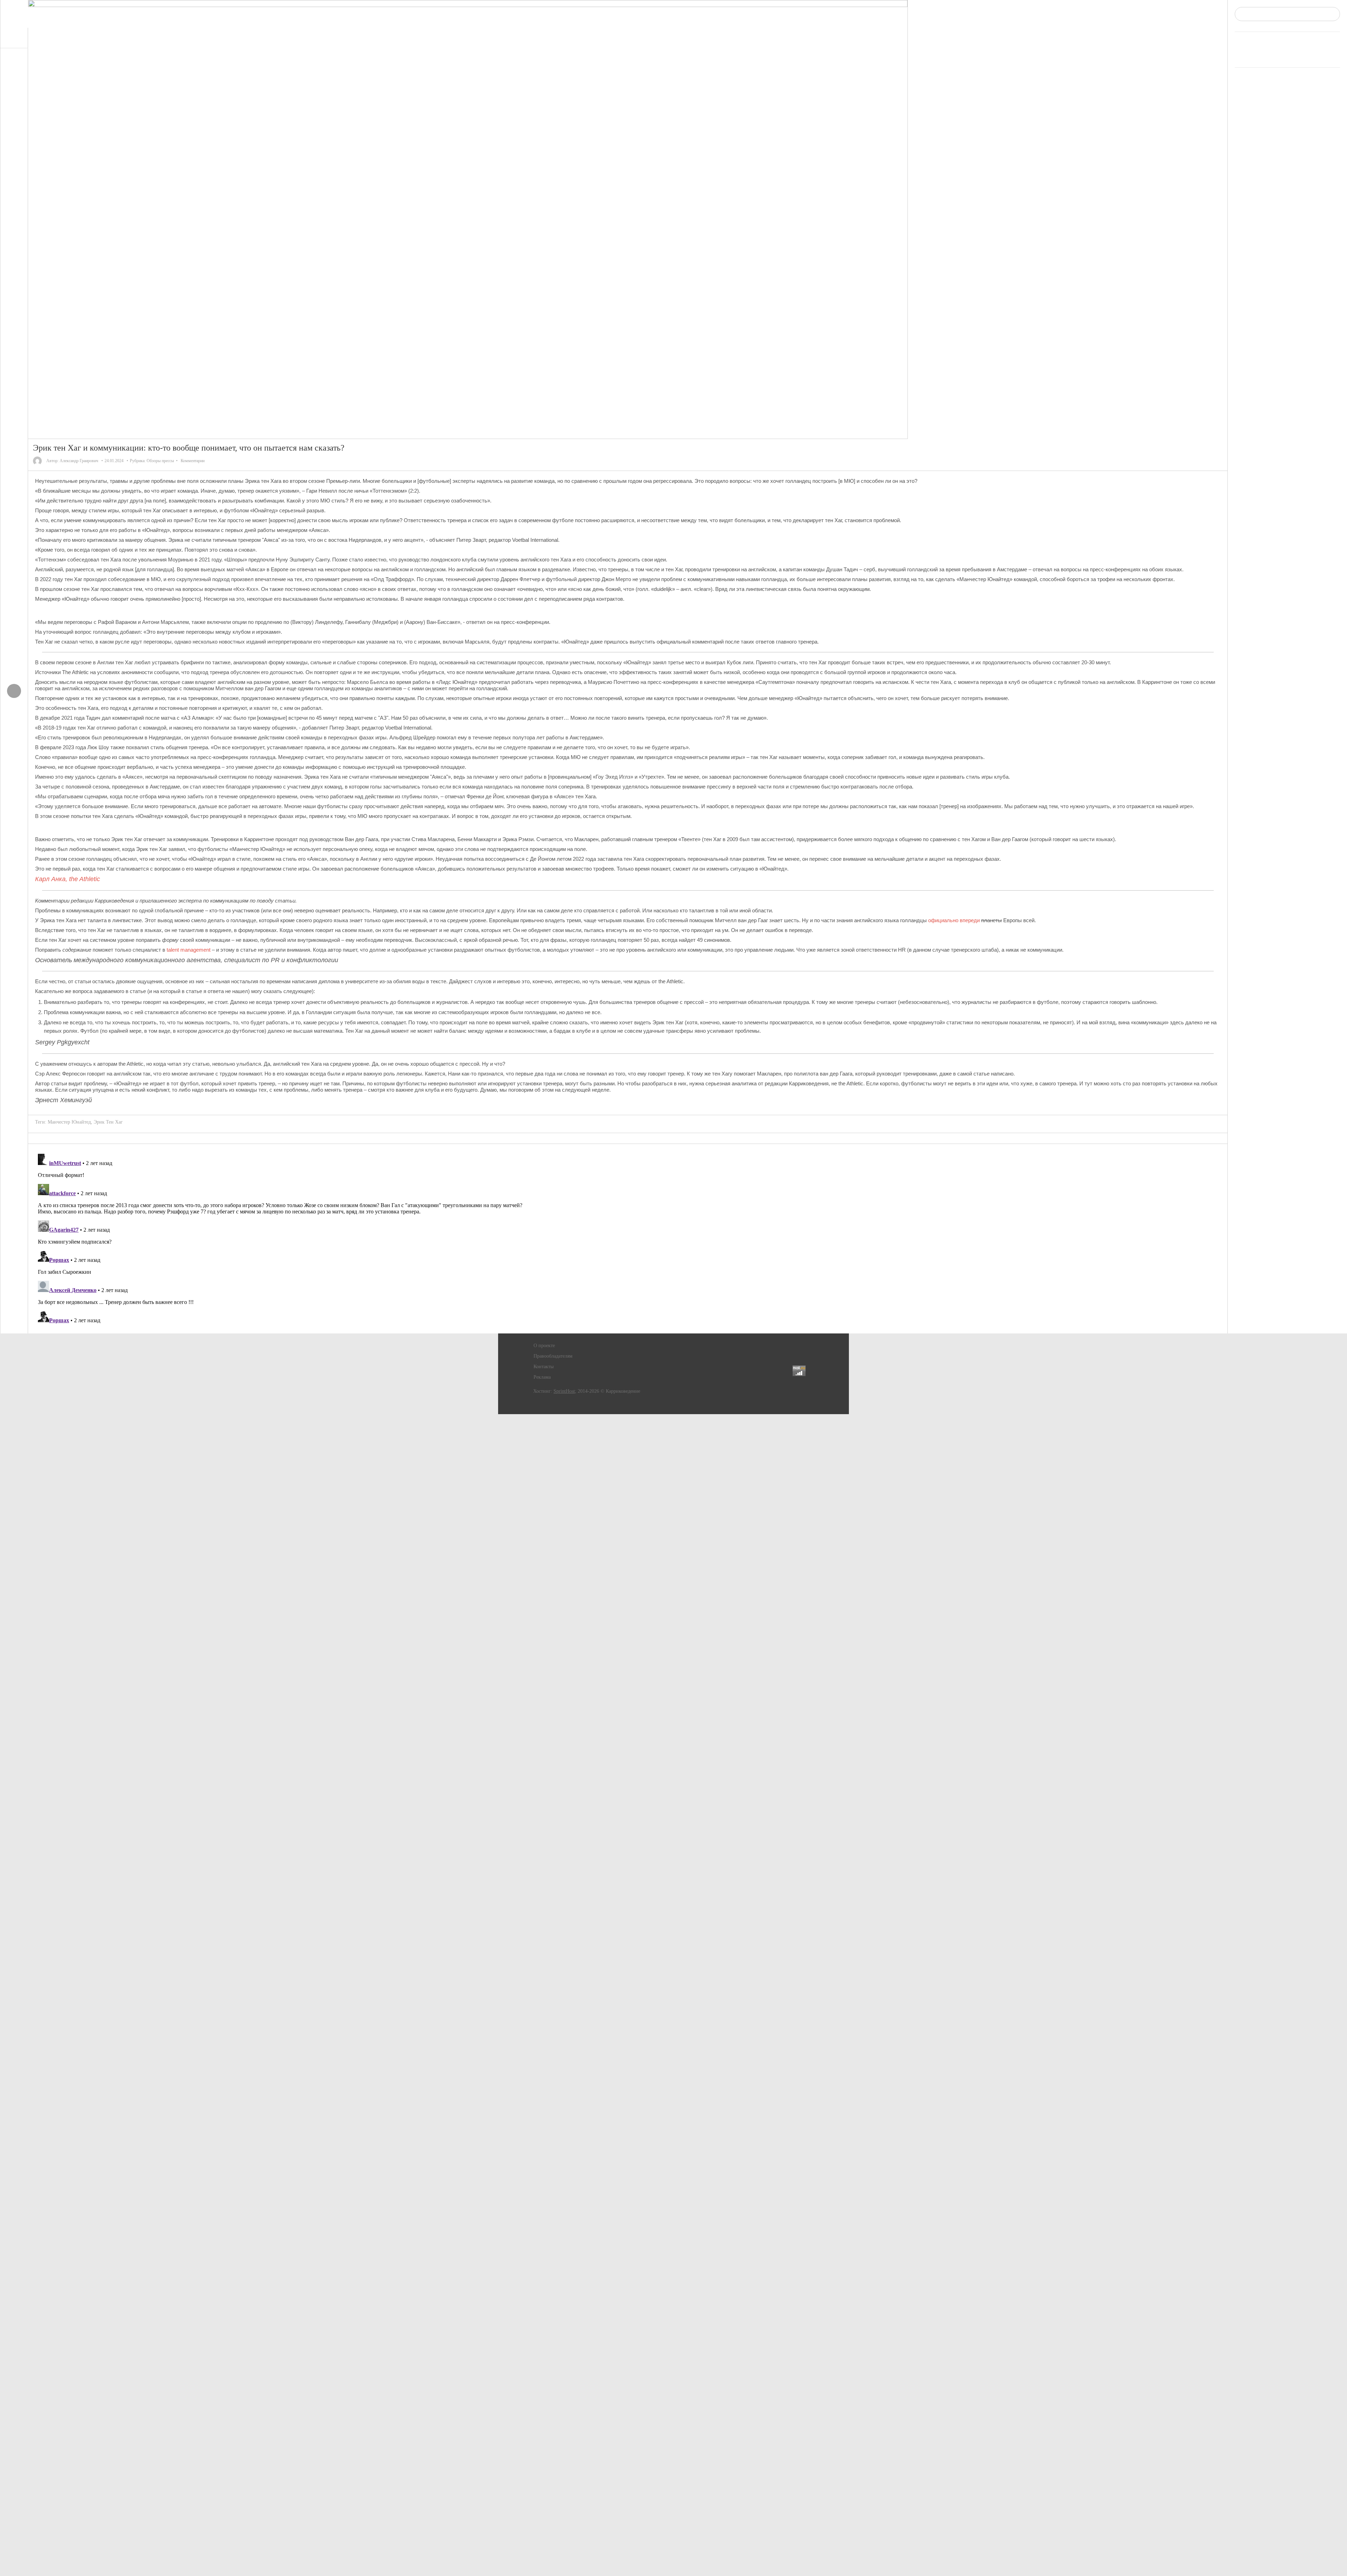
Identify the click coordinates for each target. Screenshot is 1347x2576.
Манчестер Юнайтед (69, 1122)
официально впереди (954, 920)
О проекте (544, 1346)
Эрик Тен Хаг (108, 1122)
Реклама (542, 1377)
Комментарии (193, 461)
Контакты (544, 1367)
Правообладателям (553, 1356)
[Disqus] (628, 1239)
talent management (189, 950)
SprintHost (564, 1391)
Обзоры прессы (160, 461)
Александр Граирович (79, 461)
